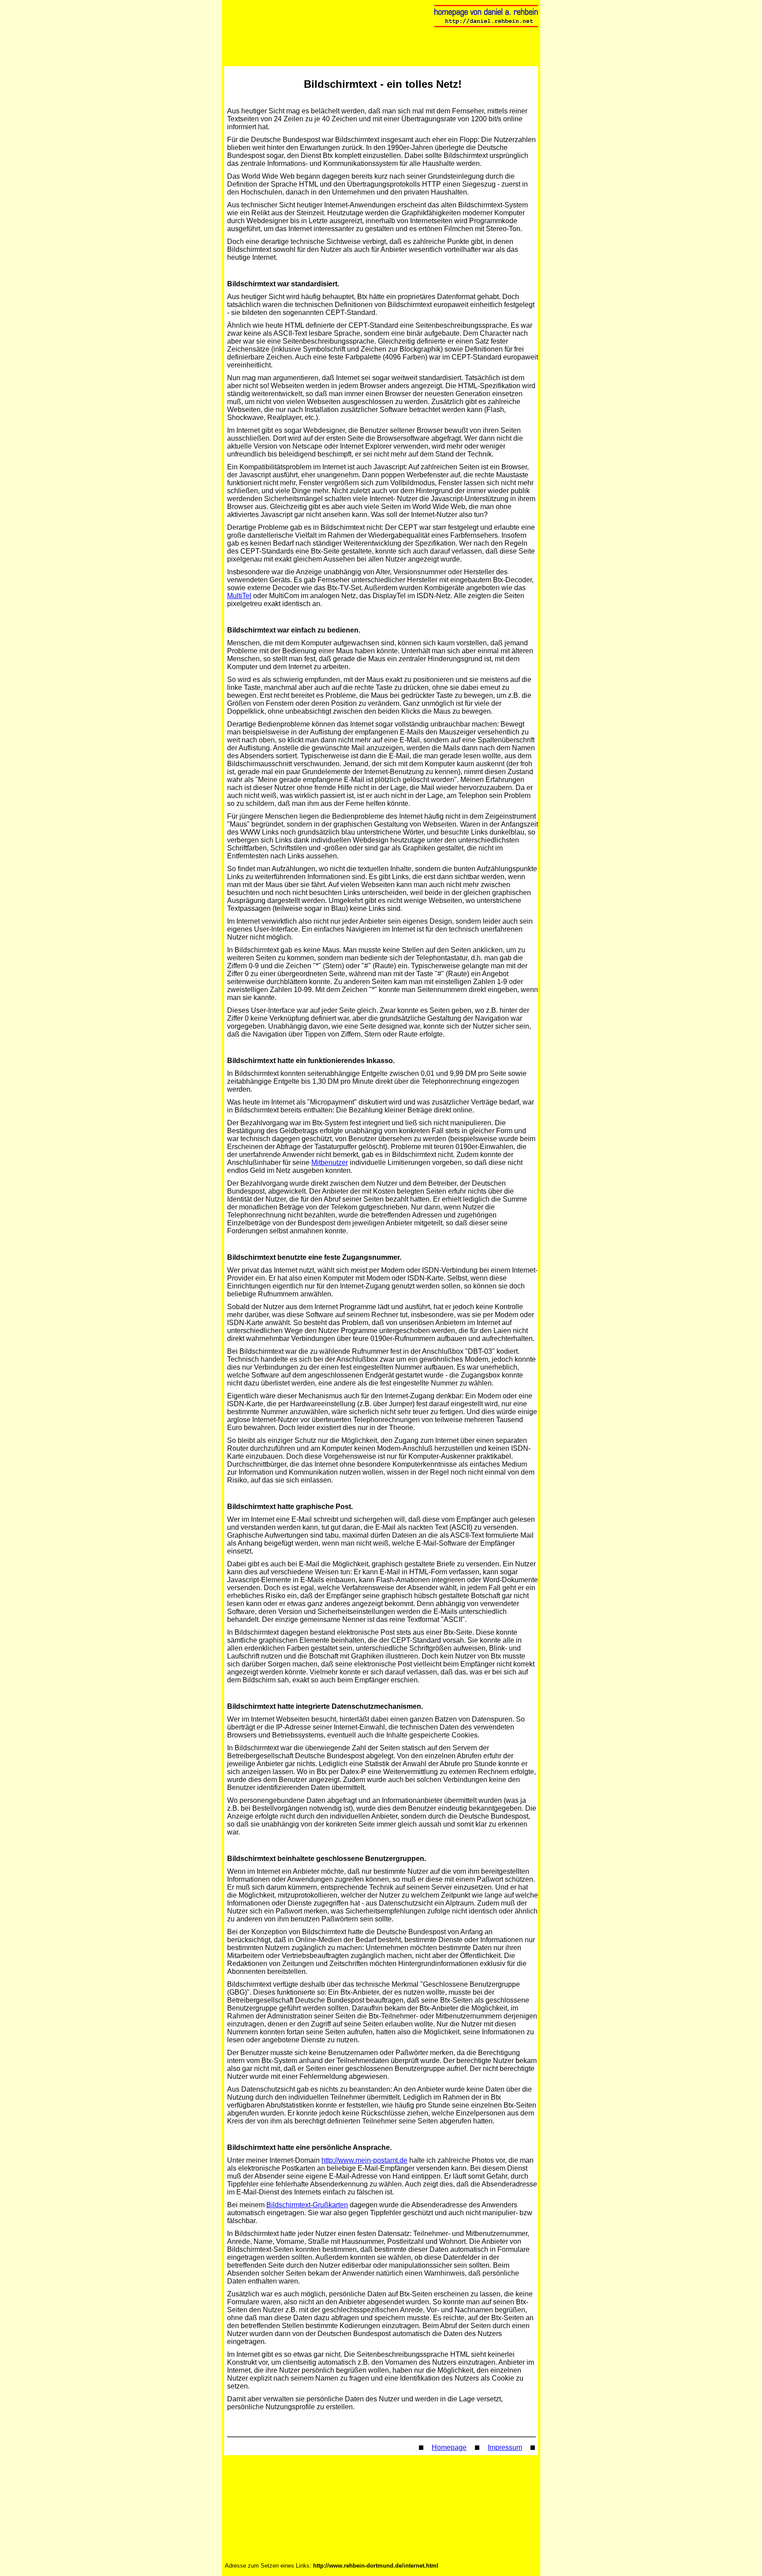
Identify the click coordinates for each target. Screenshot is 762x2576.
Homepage (449, 2447)
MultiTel (239, 596)
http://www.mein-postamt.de (364, 2160)
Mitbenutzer (330, 1163)
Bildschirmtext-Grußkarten (307, 2205)
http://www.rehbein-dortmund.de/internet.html (376, 2566)
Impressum (505, 2447)
